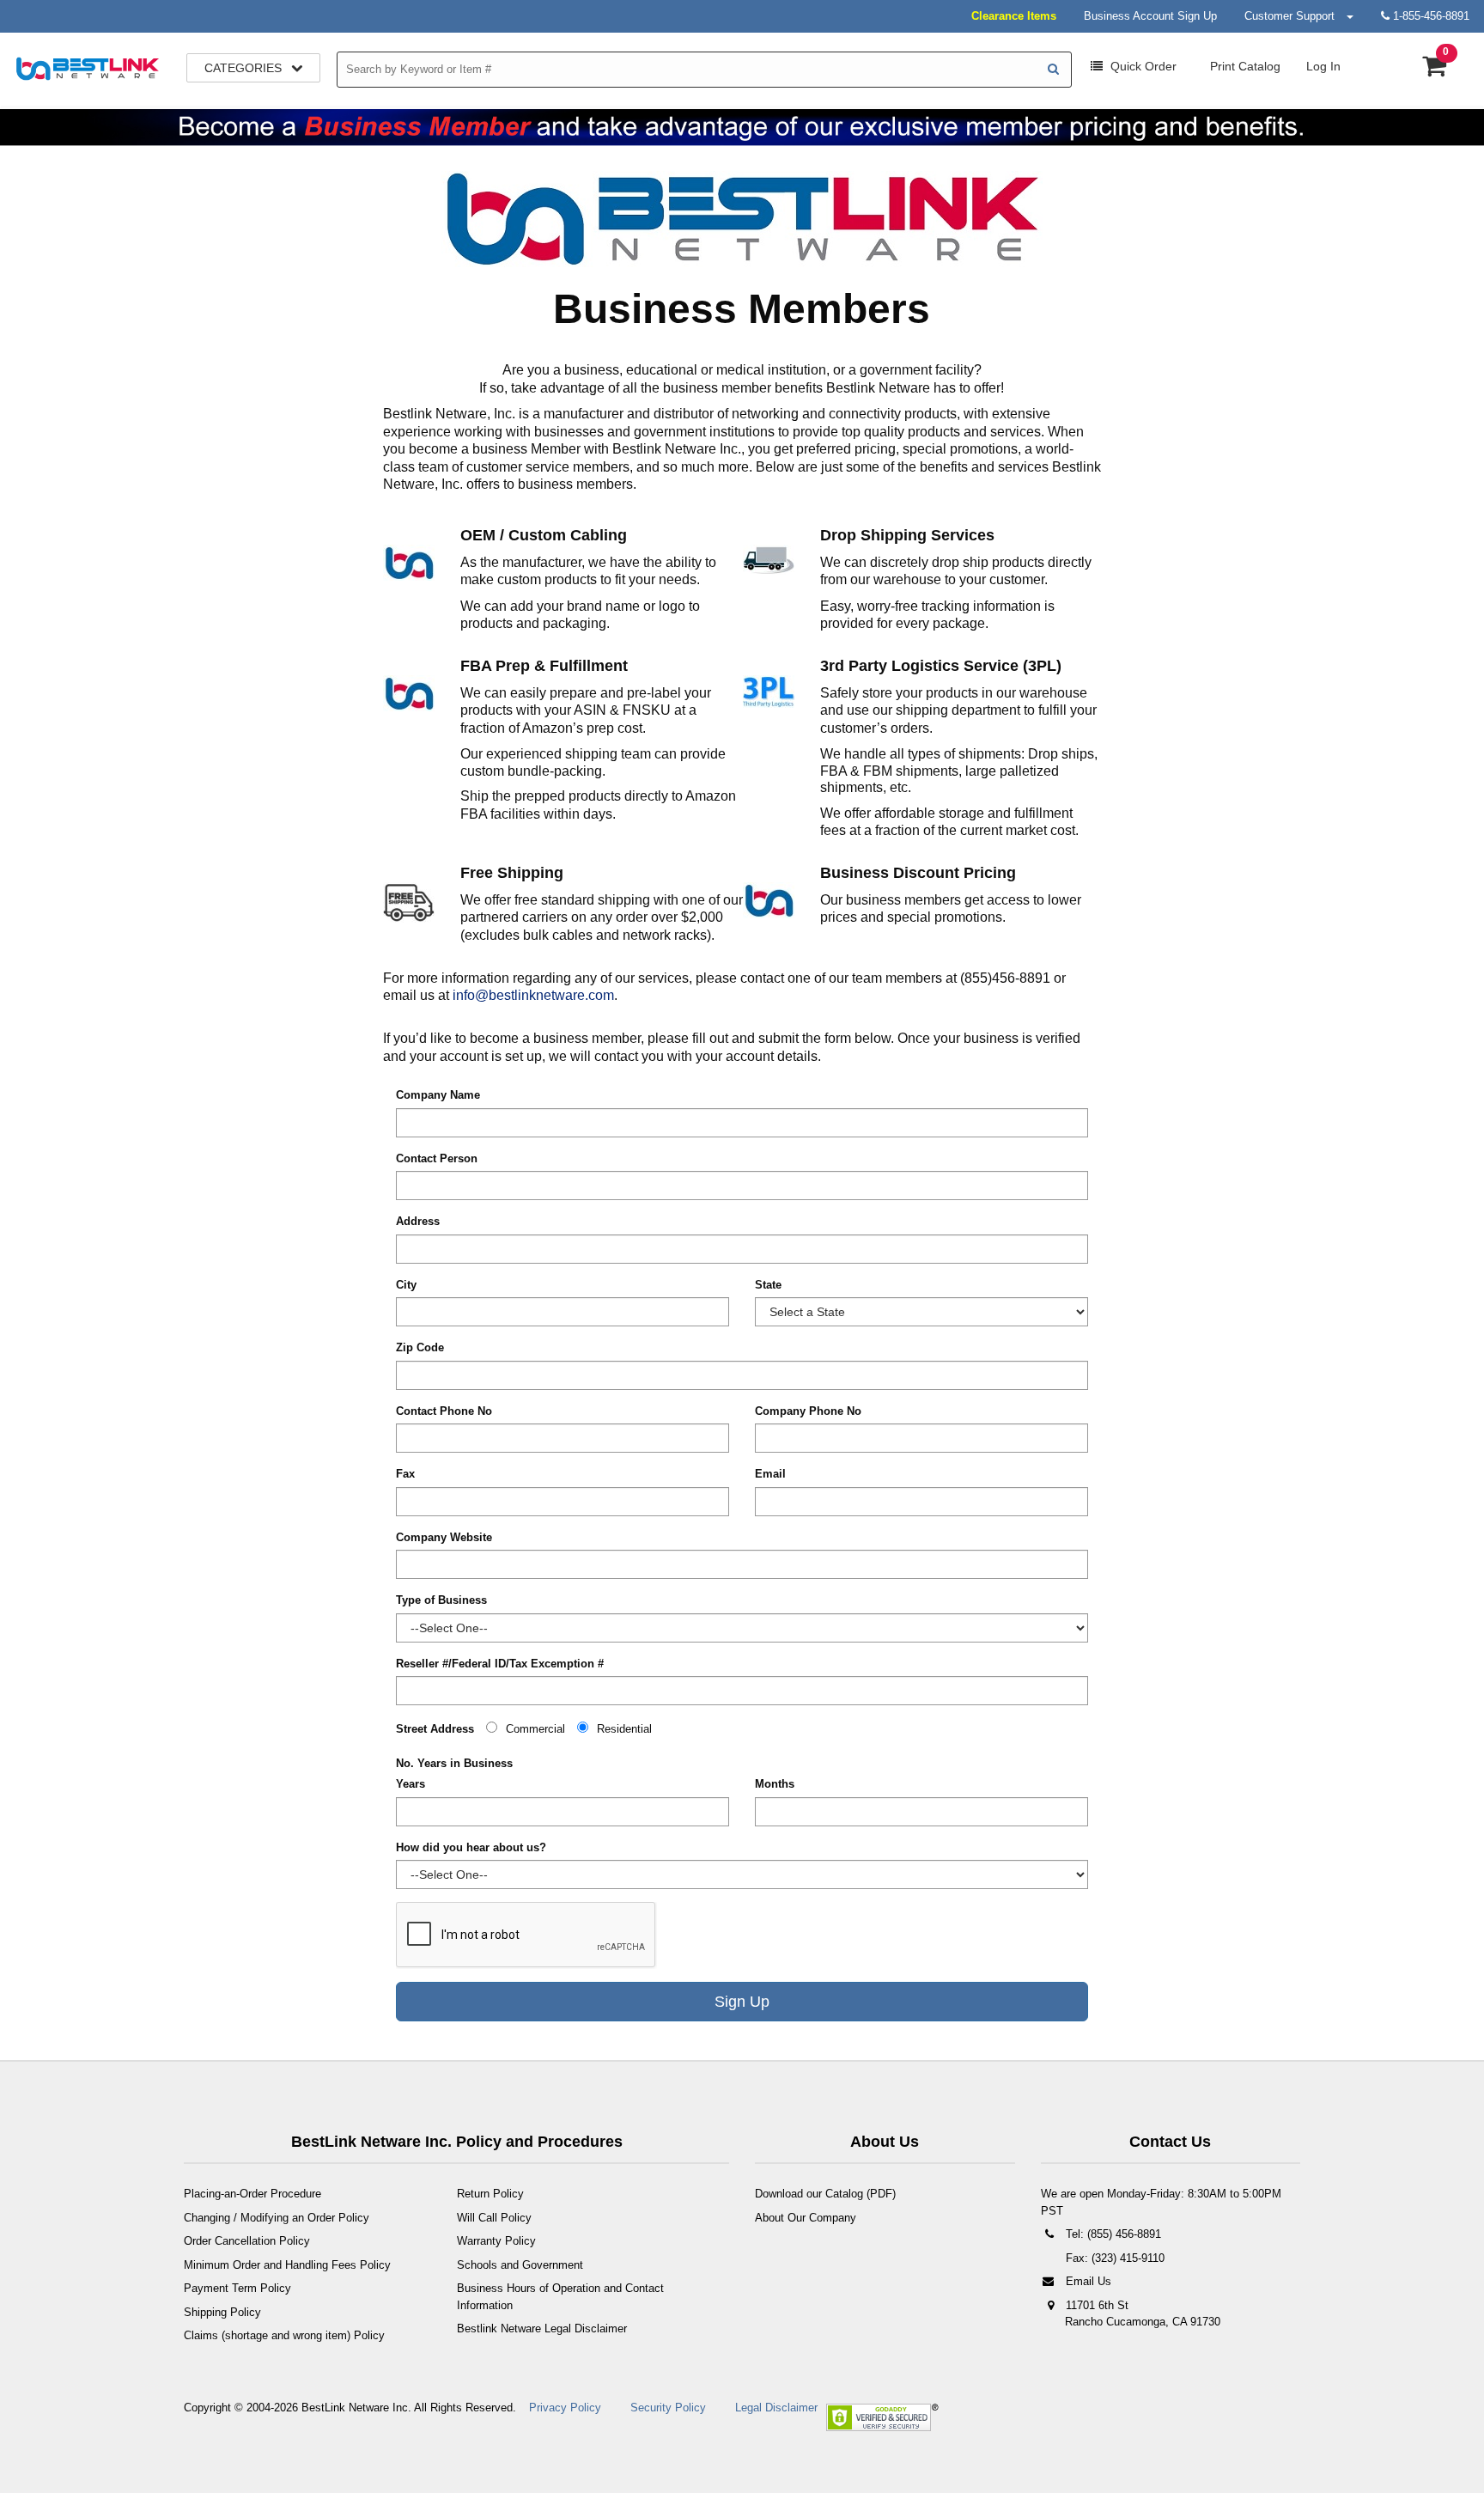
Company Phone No (808, 1411)
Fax (405, 1474)
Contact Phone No (444, 1411)
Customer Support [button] (1295, 16)
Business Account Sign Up (1150, 16)
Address (418, 1221)
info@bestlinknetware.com (533, 995)
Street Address (435, 1729)
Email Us (1087, 2281)
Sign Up (742, 2002)
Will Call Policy (494, 2218)
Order (1143, 66)
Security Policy (668, 2408)
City (406, 1285)
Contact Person (437, 1158)
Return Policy (490, 2194)
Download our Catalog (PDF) (825, 2194)
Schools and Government (520, 2265)
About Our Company (806, 2218)
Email (770, 1474)
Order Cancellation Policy (247, 2241)
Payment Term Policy (237, 2288)
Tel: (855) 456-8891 (1112, 2234)
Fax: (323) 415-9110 (1113, 2258)
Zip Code (420, 1347)
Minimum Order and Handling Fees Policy (287, 2265)
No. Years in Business (454, 1763)
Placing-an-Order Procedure (252, 2194)
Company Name (438, 1095)
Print (1244, 66)
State (768, 1285)
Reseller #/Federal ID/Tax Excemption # (500, 1664)
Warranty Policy (496, 2241)
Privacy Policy (565, 2408)
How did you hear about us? (471, 1847)
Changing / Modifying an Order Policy (277, 2218)
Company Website (444, 1537)
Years (411, 1784)
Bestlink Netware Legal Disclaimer (542, 2328)
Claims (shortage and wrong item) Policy (284, 2335)
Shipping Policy (222, 2312)
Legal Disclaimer (776, 2408)
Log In (1323, 66)
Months (775, 1784)
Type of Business (441, 1600)
